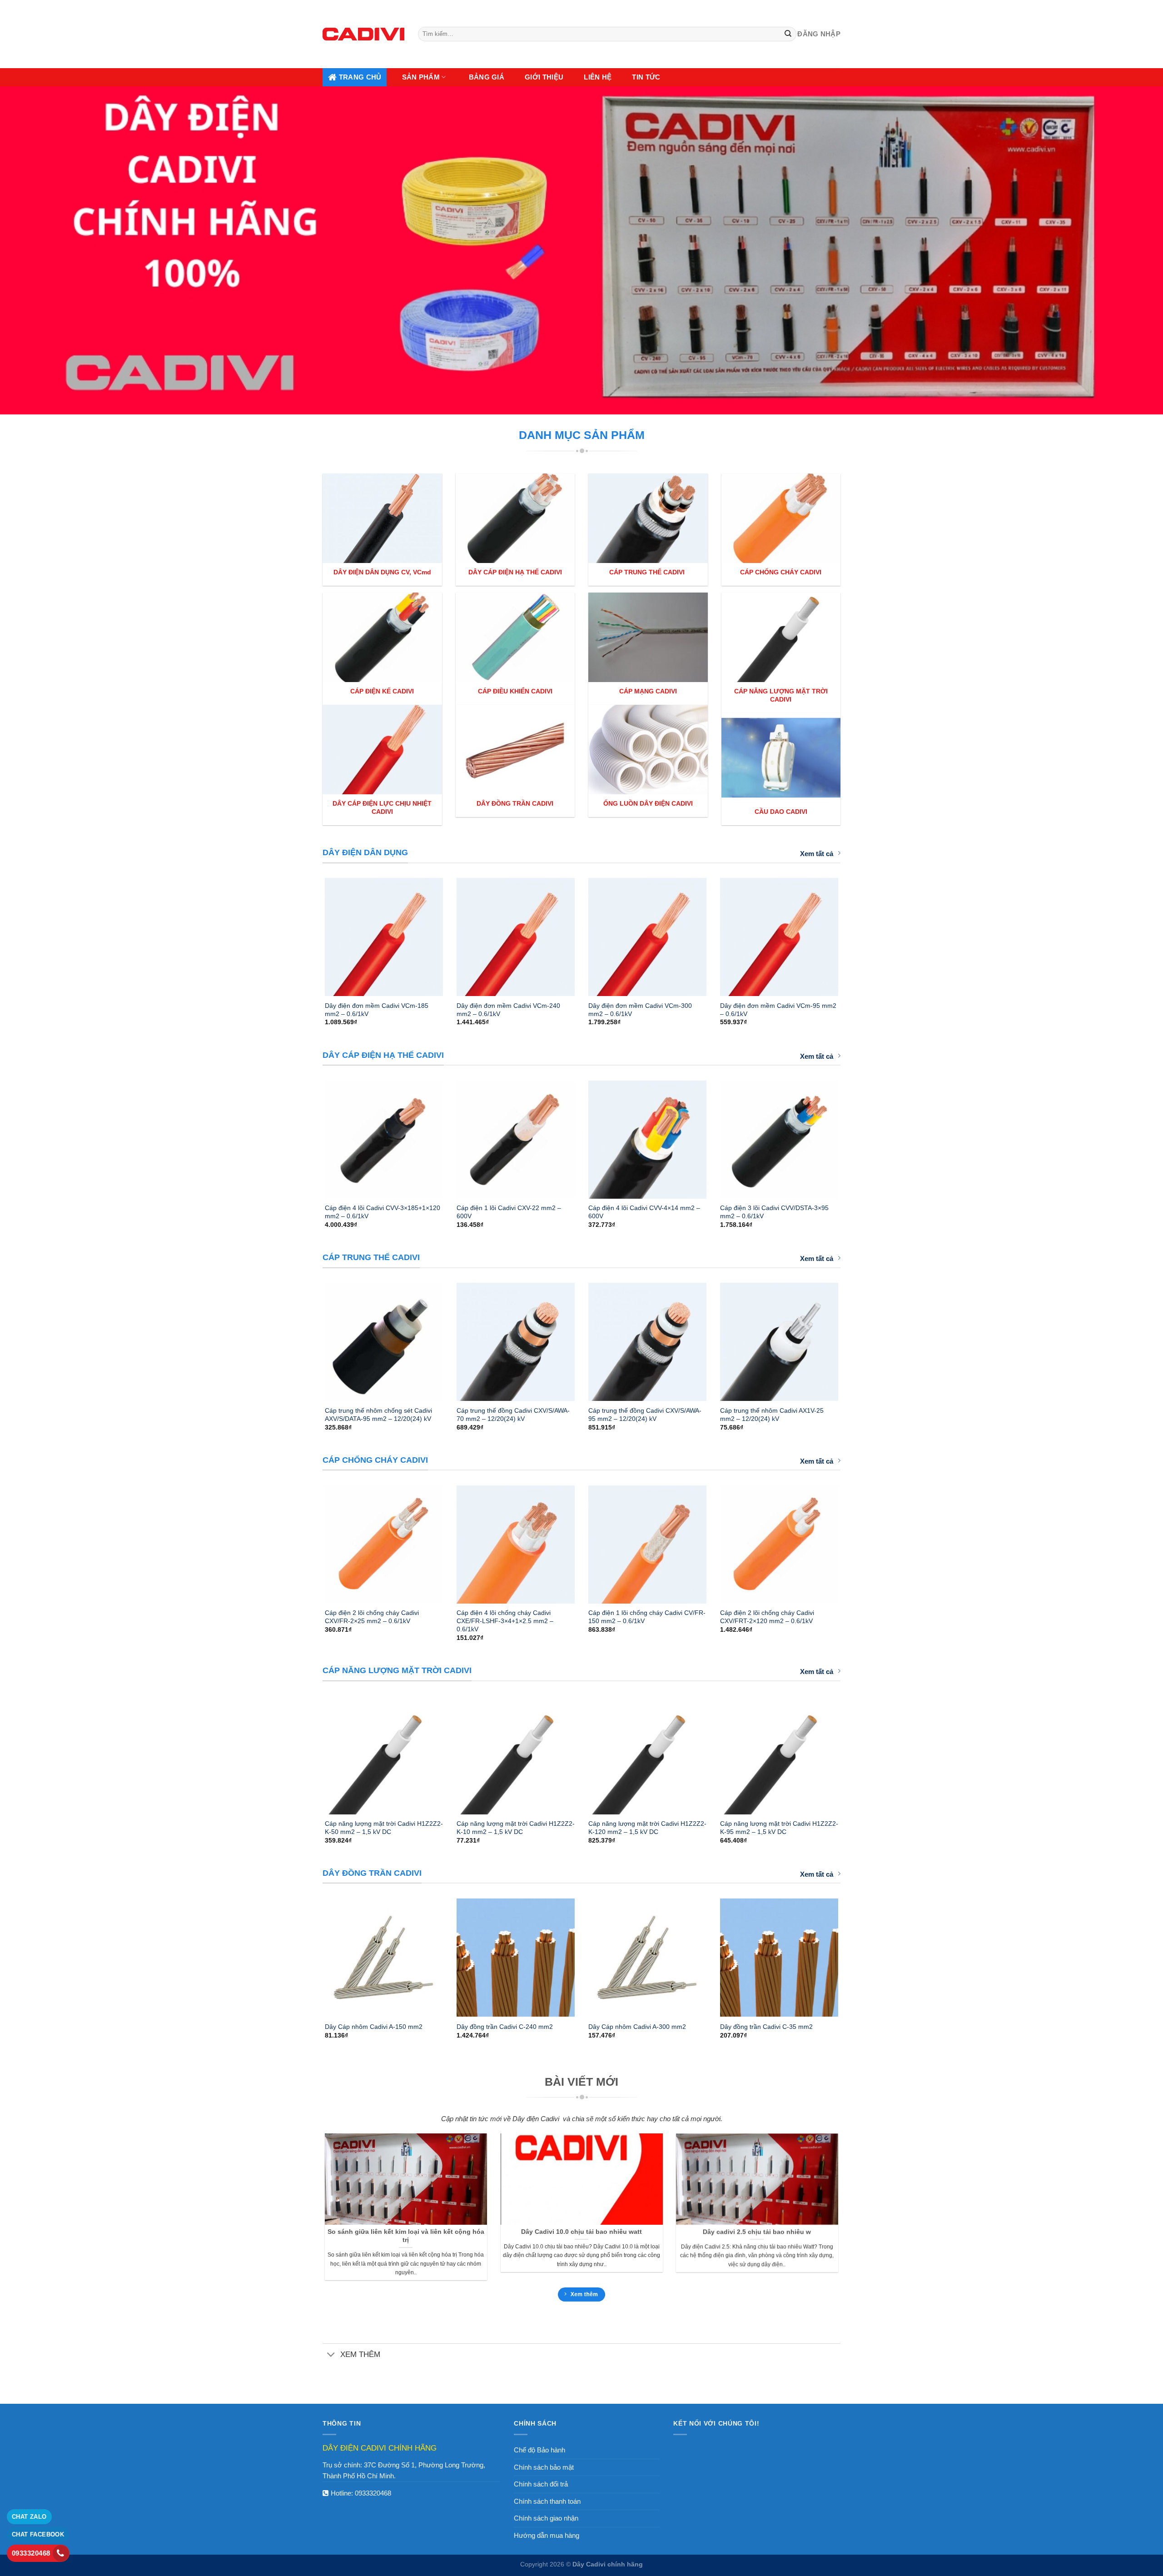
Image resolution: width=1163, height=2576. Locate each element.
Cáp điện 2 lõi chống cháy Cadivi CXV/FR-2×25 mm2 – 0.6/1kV (372, 1617)
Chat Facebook (38, 2534)
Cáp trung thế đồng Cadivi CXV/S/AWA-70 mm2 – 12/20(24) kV (513, 1415)
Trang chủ (360, 77)
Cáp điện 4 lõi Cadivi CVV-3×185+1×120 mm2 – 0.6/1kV (383, 1212)
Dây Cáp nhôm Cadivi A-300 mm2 (637, 2027)
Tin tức (646, 77)
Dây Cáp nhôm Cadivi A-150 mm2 (374, 2027)
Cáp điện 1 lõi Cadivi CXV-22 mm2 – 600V (509, 1212)
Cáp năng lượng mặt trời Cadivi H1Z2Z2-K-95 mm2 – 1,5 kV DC (779, 1828)
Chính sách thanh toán (547, 2501)
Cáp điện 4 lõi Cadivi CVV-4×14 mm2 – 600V (644, 1212)
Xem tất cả (817, 854)
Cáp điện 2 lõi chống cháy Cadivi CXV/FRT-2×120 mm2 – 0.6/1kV (767, 1617)
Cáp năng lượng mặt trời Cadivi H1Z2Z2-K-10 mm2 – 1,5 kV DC (516, 1828)
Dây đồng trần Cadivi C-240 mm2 (505, 2027)
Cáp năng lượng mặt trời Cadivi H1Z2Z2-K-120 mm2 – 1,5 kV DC (647, 1828)
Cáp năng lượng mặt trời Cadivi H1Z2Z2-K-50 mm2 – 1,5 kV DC (384, 1828)
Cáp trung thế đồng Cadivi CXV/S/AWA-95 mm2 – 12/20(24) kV (645, 1415)
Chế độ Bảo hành (539, 2450)
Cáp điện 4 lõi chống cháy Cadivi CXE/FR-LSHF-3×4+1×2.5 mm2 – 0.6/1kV (505, 1621)
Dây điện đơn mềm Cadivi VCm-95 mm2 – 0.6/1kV (778, 1010)
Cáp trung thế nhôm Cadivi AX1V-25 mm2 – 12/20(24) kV (772, 1415)
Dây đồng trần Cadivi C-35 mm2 (766, 2027)
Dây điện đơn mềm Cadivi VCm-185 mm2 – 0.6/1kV (377, 1010)
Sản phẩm (421, 77)
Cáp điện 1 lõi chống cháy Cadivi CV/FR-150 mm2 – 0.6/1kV (647, 1617)
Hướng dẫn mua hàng (547, 2535)
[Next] (850, 933)
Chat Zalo (29, 2517)
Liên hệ (598, 77)
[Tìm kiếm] (788, 34)
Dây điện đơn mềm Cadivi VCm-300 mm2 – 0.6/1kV (640, 1010)
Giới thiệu (544, 77)
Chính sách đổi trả (541, 2484)
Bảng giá (487, 77)
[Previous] (313, 933)
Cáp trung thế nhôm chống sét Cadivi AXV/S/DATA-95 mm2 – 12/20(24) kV (378, 1415)
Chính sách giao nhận (546, 2518)
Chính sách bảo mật (544, 2467)
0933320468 (373, 2493)
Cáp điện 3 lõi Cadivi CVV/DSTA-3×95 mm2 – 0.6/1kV (774, 1212)
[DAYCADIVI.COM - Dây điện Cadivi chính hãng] (363, 34)
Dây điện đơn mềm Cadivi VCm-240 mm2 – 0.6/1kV (508, 1010)
